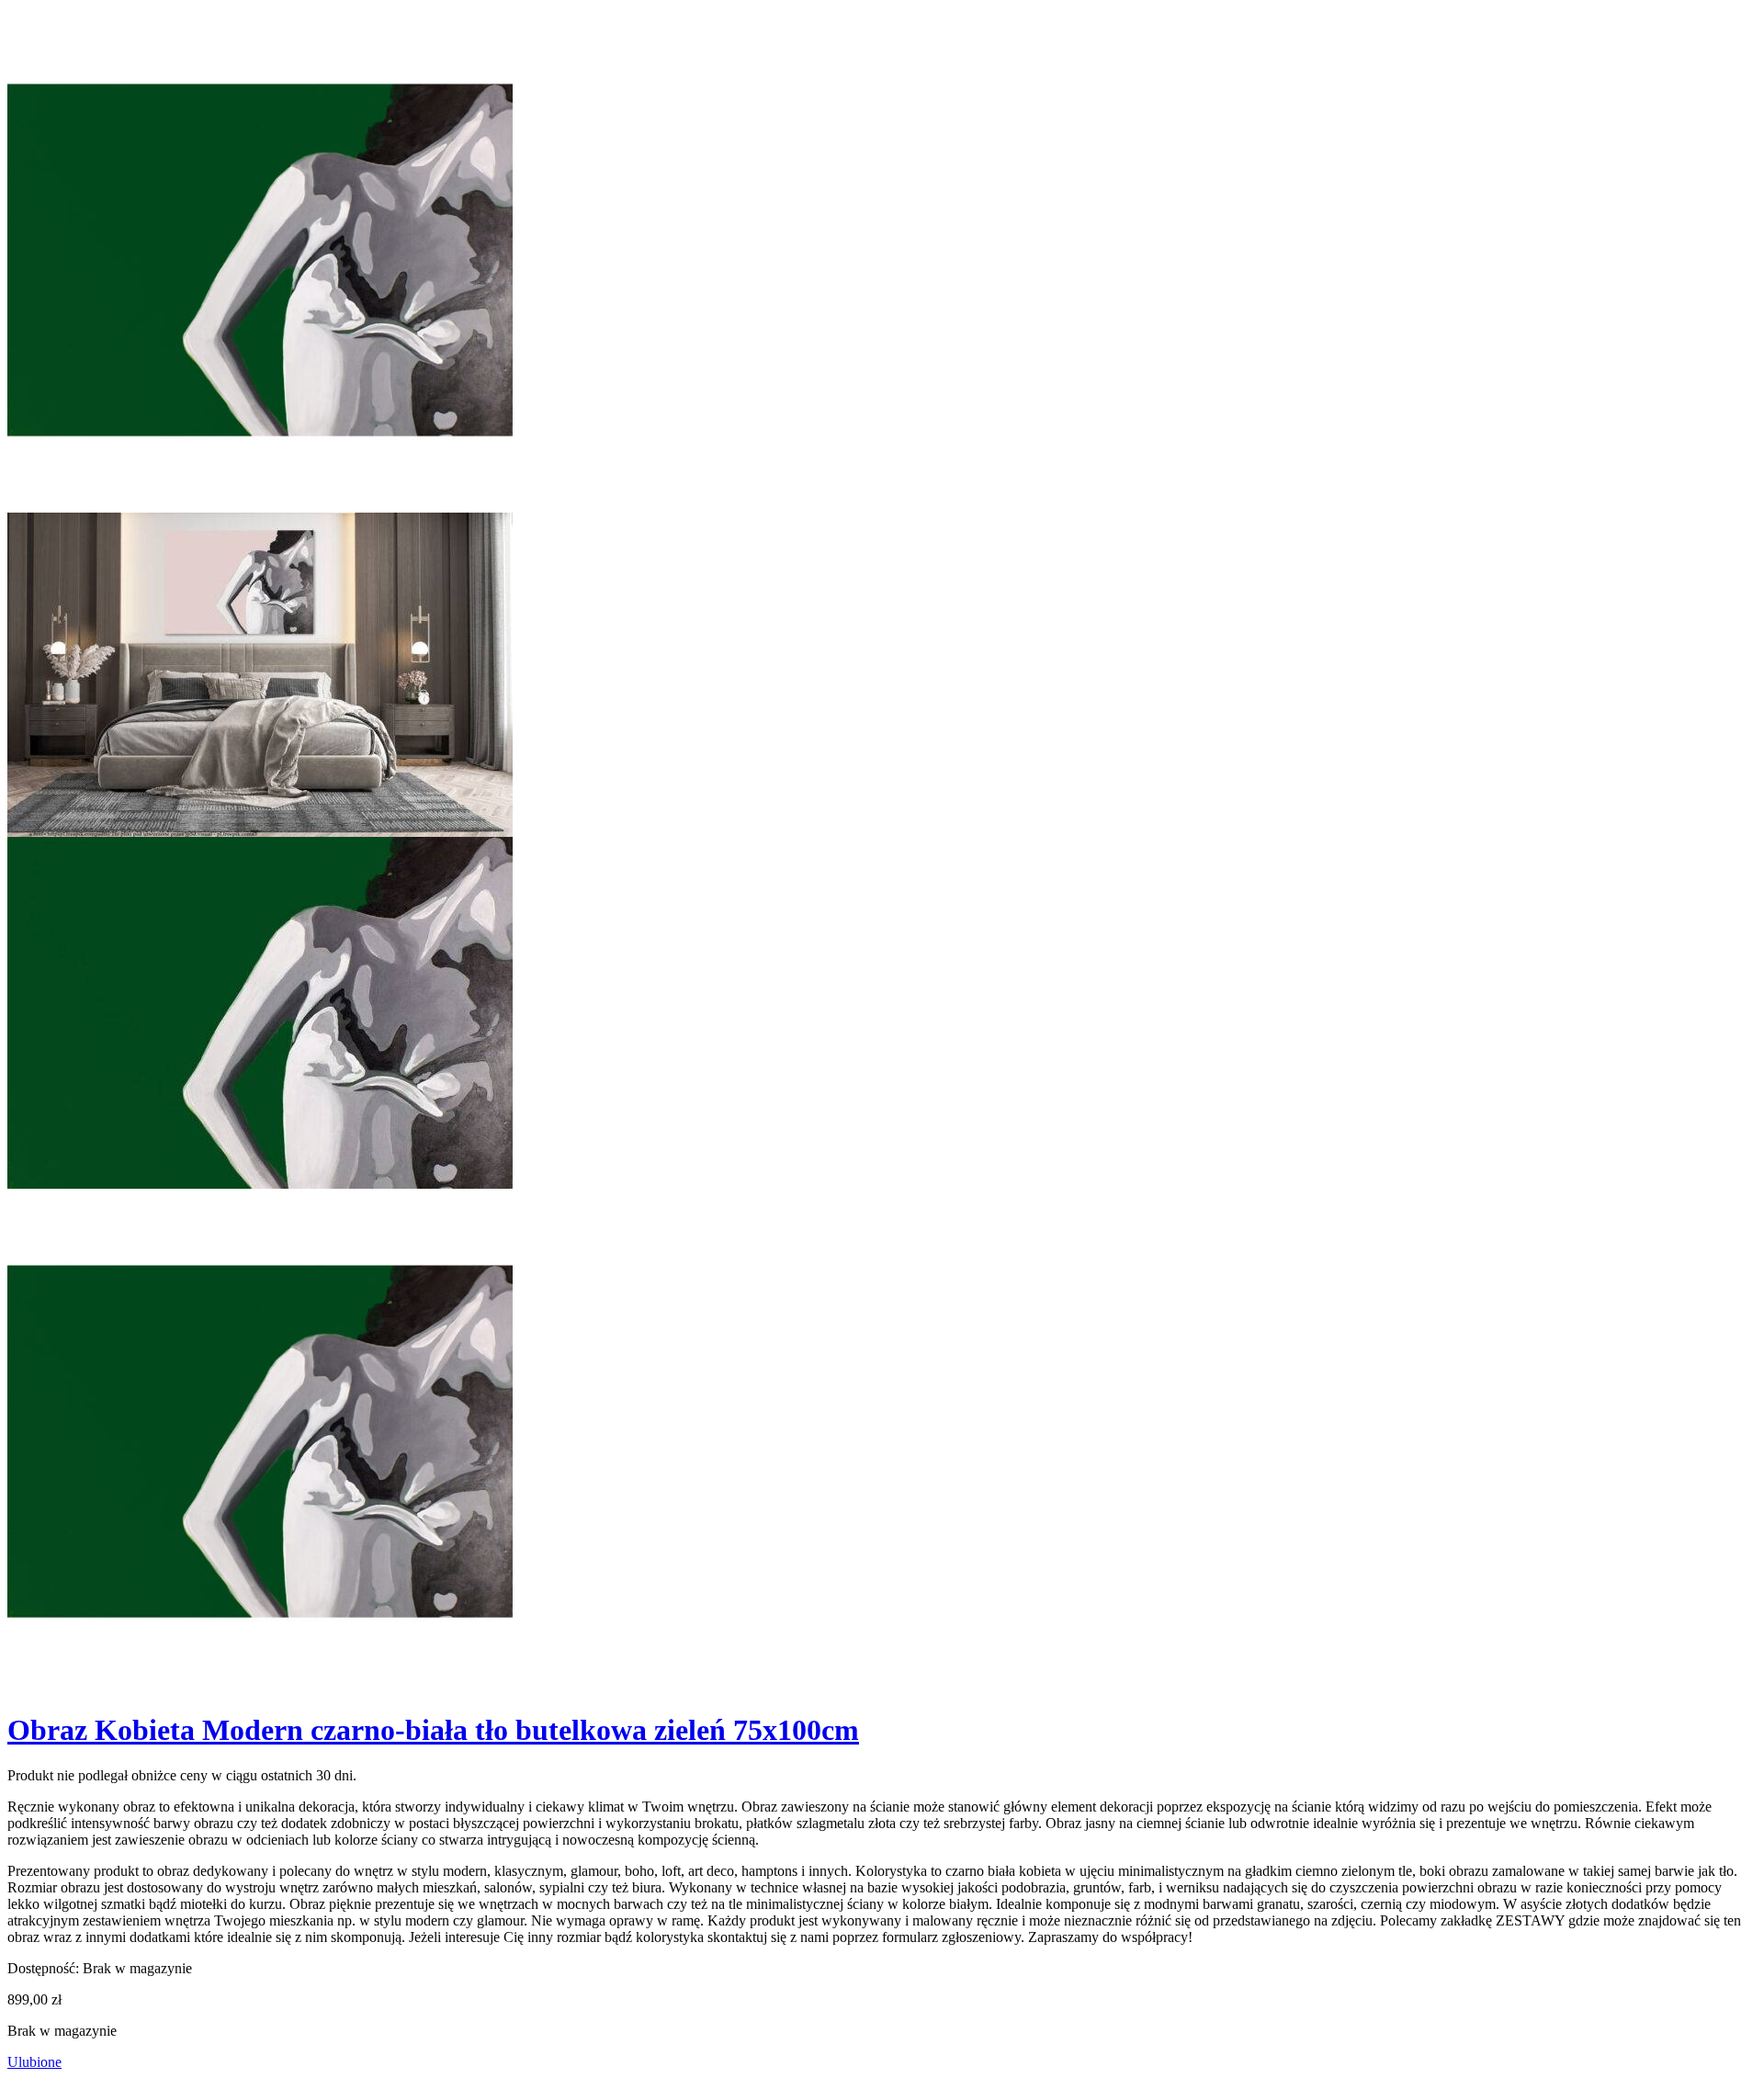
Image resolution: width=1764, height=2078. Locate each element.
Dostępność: (43, 1968)
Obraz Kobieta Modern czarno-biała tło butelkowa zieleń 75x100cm (433, 1730)
